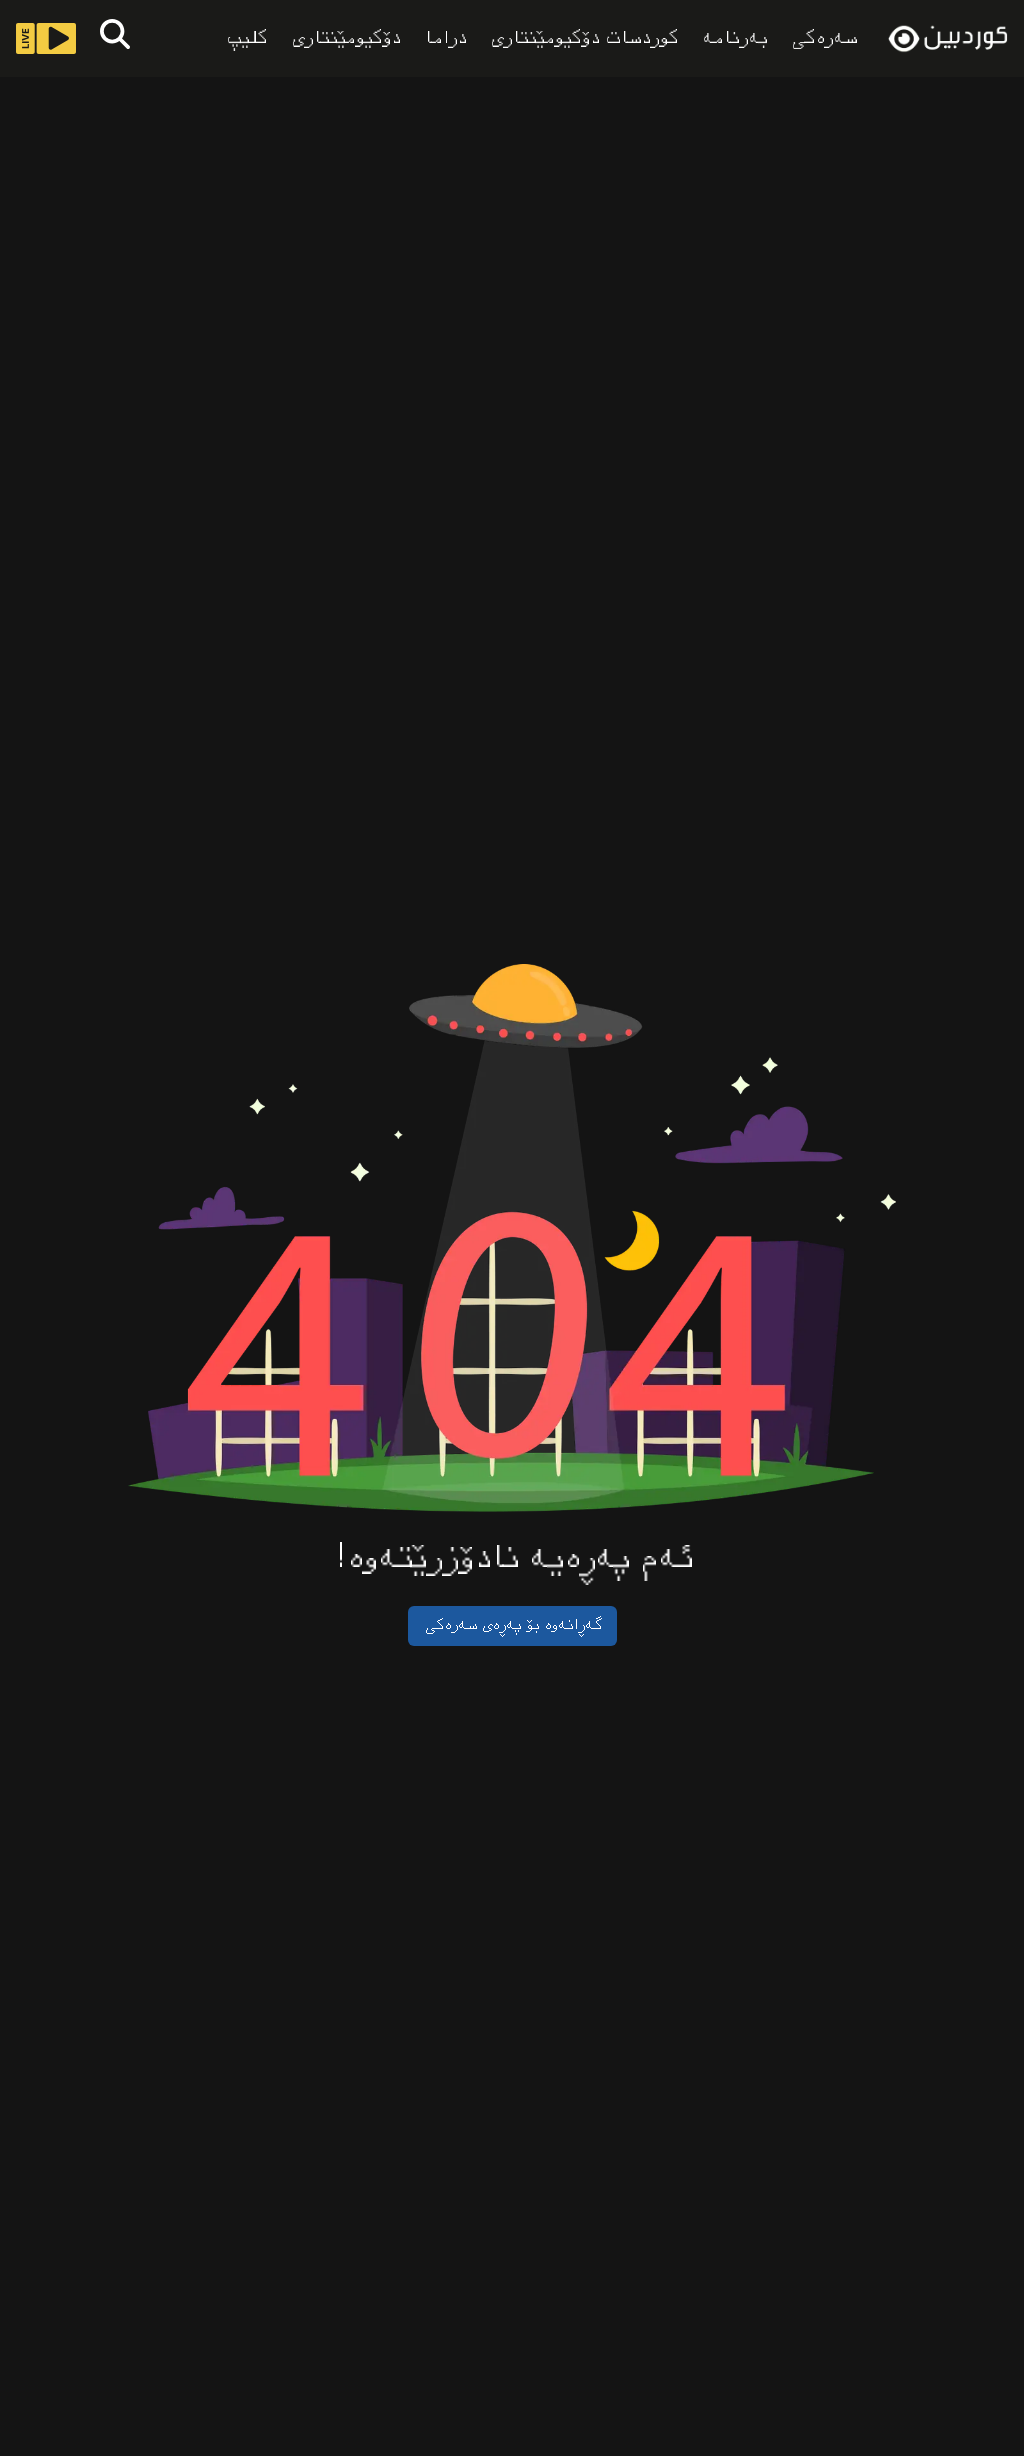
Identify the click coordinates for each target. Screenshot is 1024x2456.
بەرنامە (733, 39)
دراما (444, 39)
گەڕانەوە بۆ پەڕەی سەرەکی (512, 1625)
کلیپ (245, 39)
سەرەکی (823, 38)
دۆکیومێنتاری (344, 39)
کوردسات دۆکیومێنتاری (583, 39)
